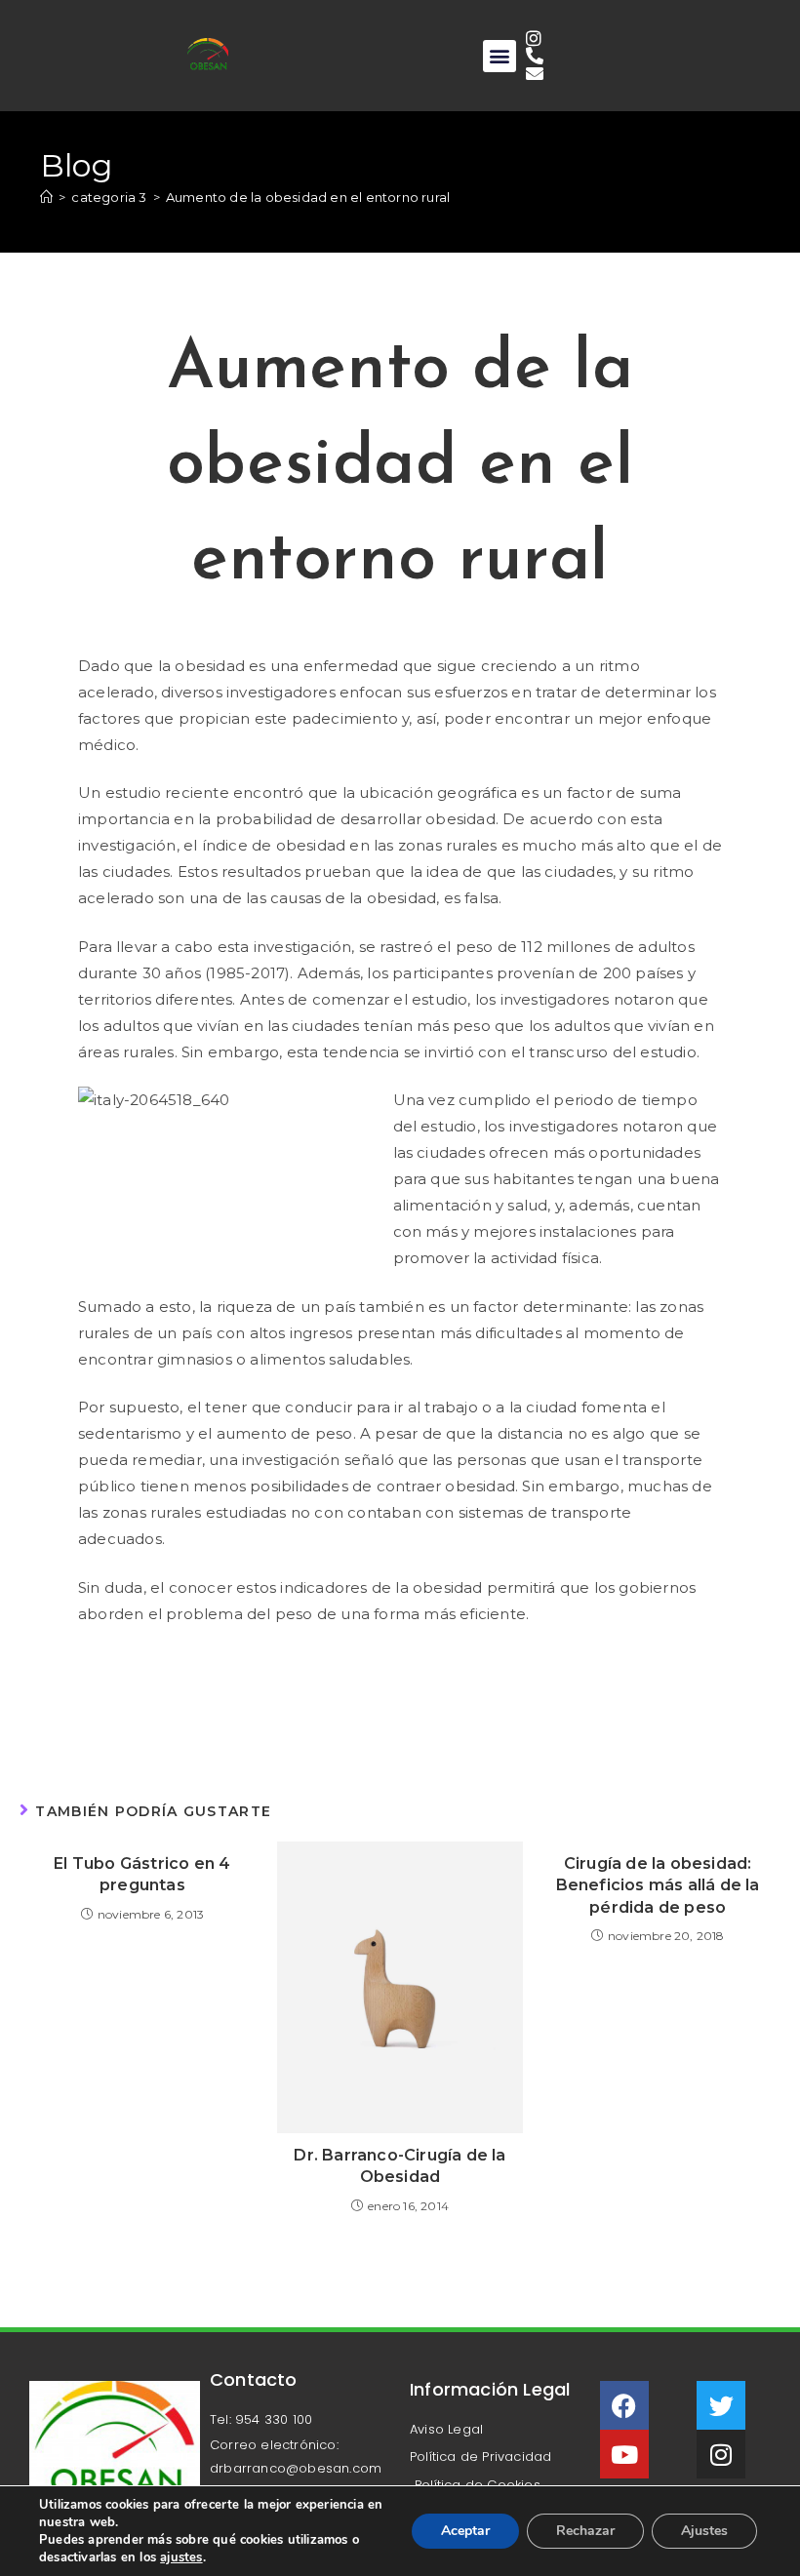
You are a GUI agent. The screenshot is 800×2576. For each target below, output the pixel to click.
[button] (499, 56)
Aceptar (465, 2531)
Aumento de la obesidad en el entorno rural (308, 197)
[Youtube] (624, 2454)
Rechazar (585, 2531)
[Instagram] (721, 2454)
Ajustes (704, 2531)
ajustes (181, 2557)
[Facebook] (624, 2405)
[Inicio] (46, 197)
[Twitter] (721, 2405)
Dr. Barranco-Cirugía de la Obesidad (400, 2166)
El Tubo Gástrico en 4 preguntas (142, 1874)
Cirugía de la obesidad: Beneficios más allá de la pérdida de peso (658, 1885)
